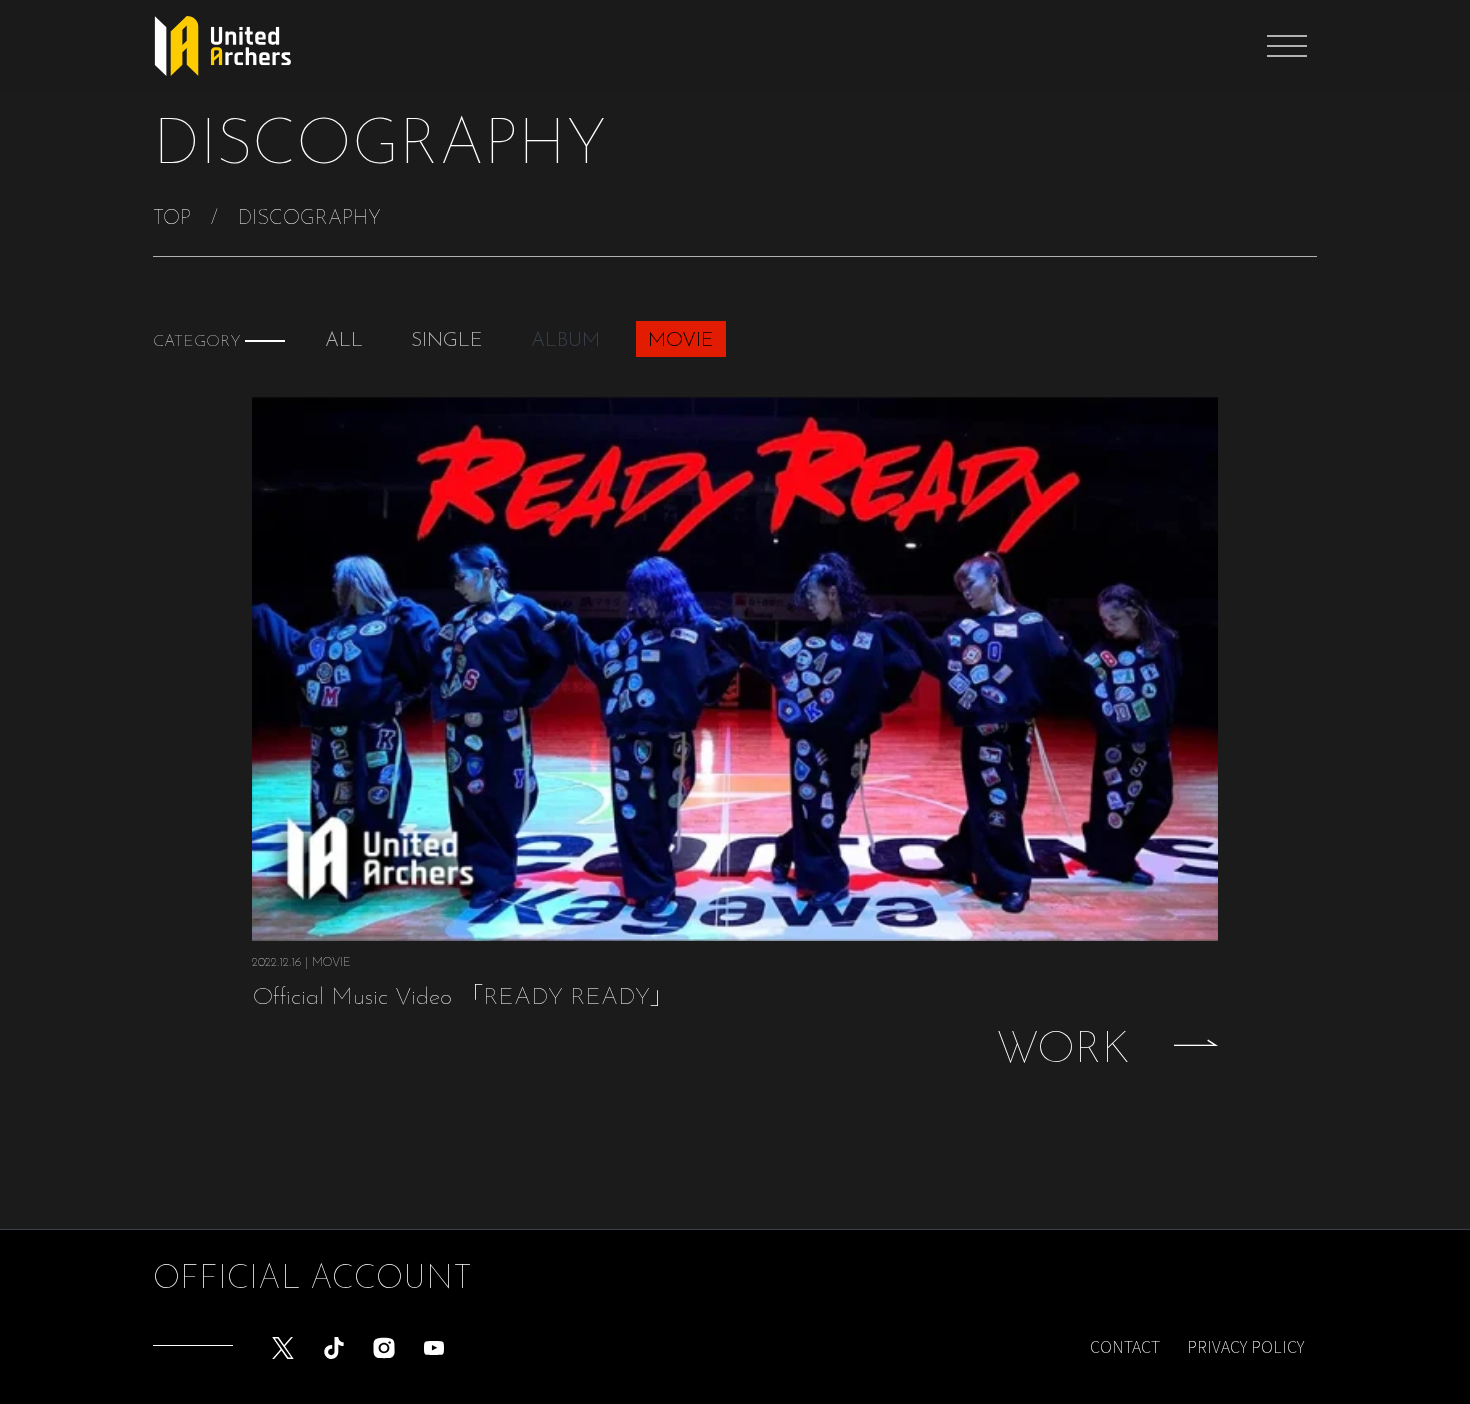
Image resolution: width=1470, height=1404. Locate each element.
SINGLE (447, 341)
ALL (344, 341)
